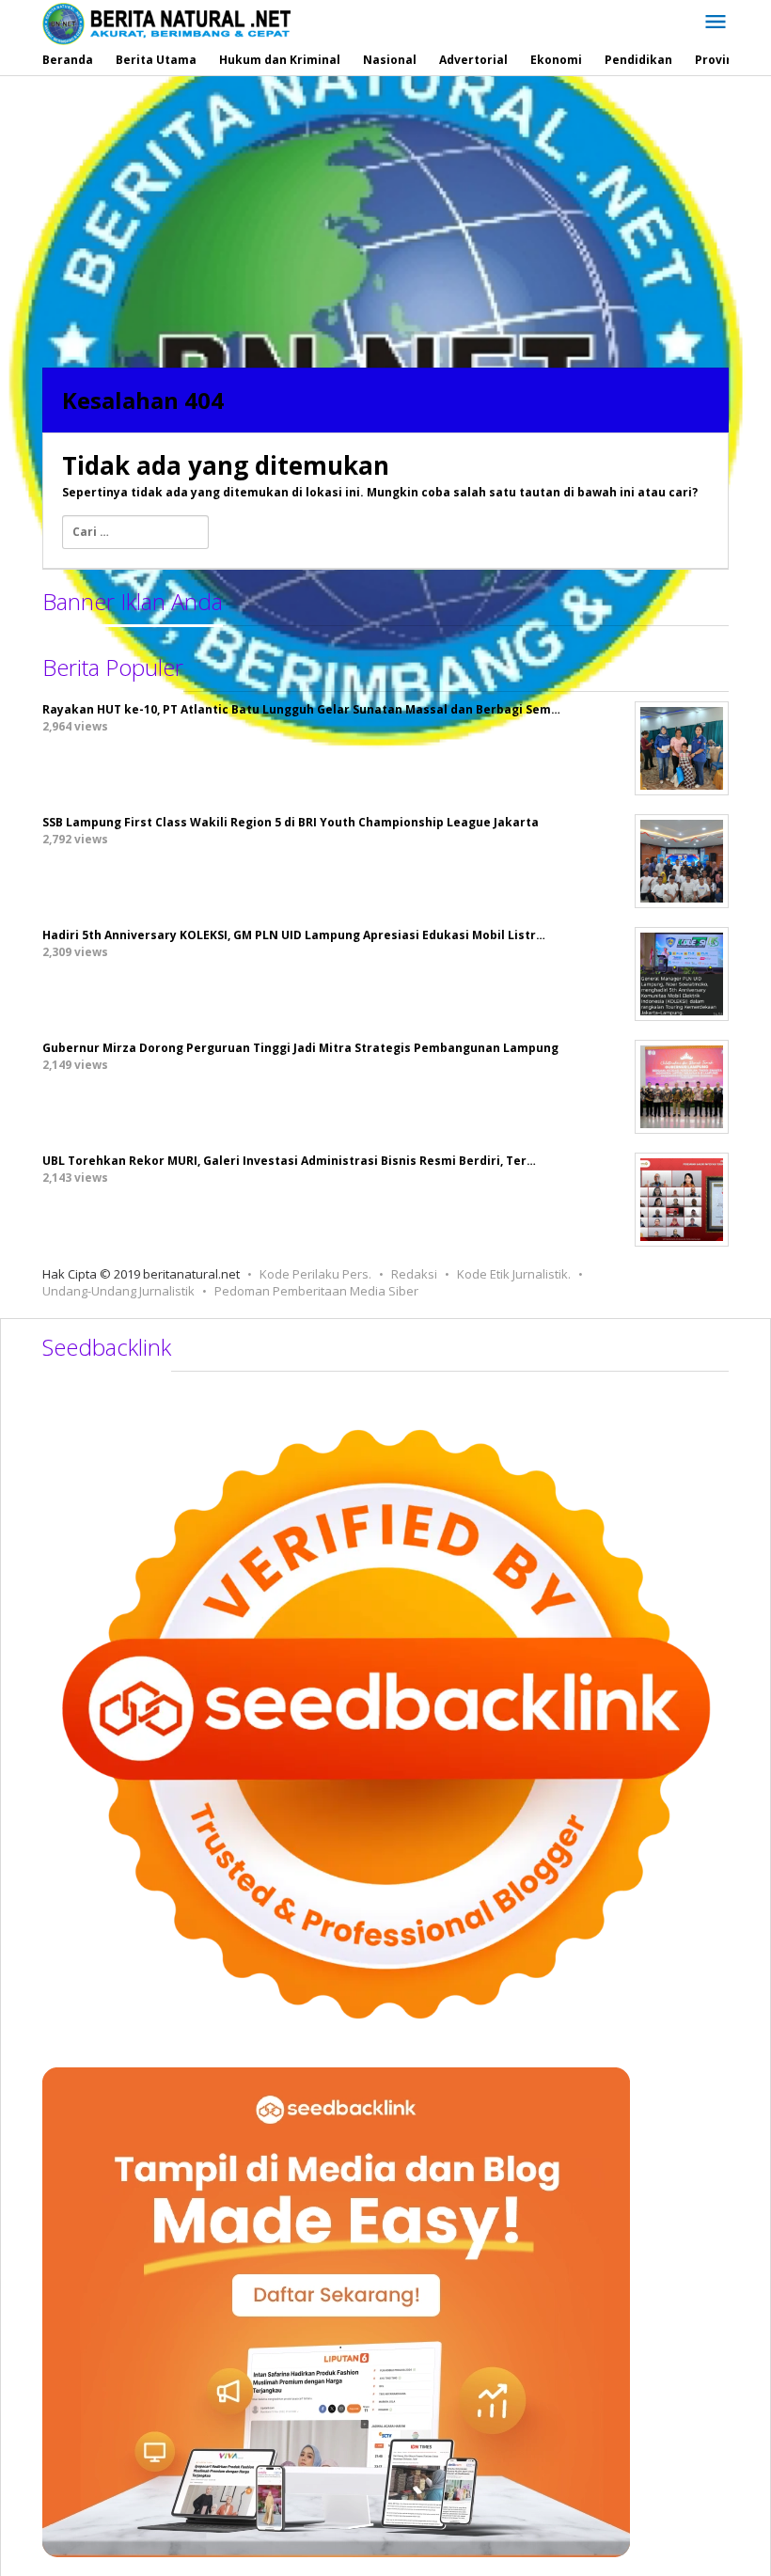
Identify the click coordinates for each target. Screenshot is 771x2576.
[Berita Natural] (166, 23)
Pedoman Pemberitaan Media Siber (316, 1291)
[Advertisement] (385, 217)
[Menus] (716, 23)
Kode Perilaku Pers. (315, 1274)
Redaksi (414, 1274)
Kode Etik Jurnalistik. (514, 1274)
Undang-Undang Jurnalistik (118, 1291)
